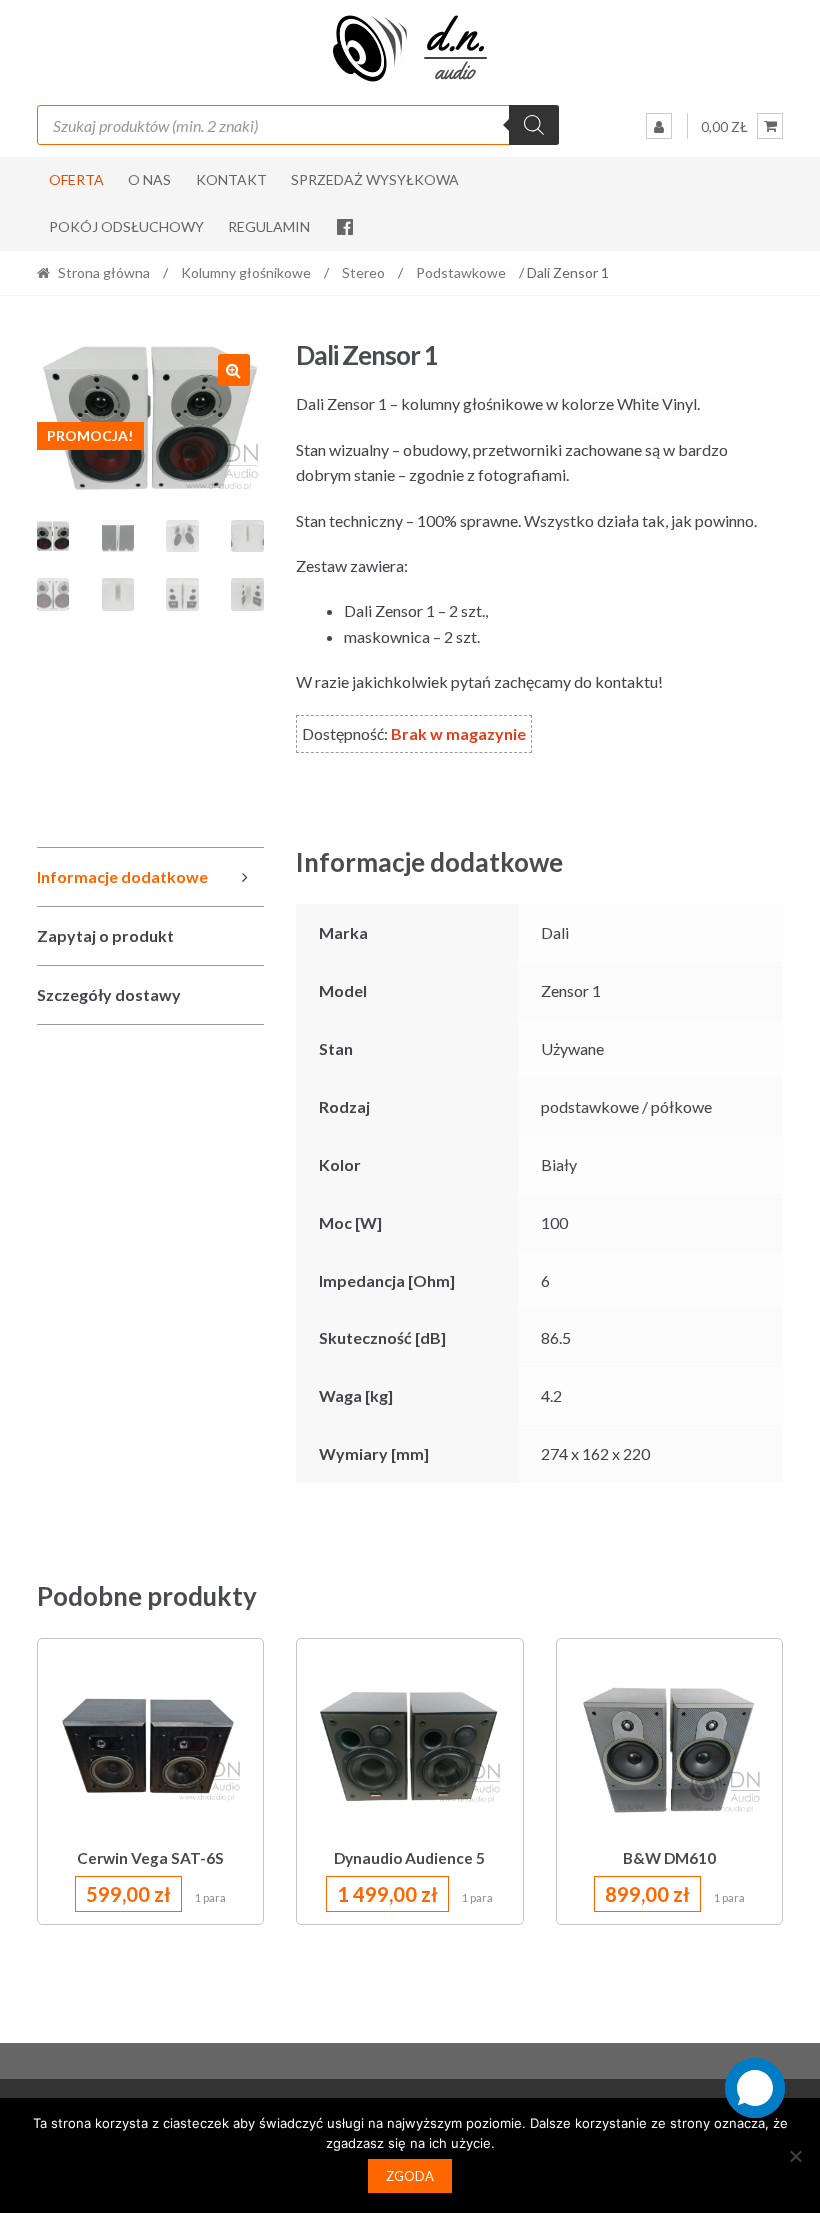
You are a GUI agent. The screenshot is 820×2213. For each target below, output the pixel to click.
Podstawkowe (461, 272)
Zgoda (410, 2176)
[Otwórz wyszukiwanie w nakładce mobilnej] (298, 125)
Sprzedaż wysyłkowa (375, 179)
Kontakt (231, 179)
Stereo (363, 272)
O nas (149, 179)
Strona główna (104, 272)
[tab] (150, 877)
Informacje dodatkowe (122, 876)
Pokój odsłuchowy (126, 226)
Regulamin (269, 226)
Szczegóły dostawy (109, 994)
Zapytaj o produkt (105, 935)
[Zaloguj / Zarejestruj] (659, 126)
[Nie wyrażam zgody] (795, 2156)
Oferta (76, 179)
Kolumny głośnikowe (246, 272)
